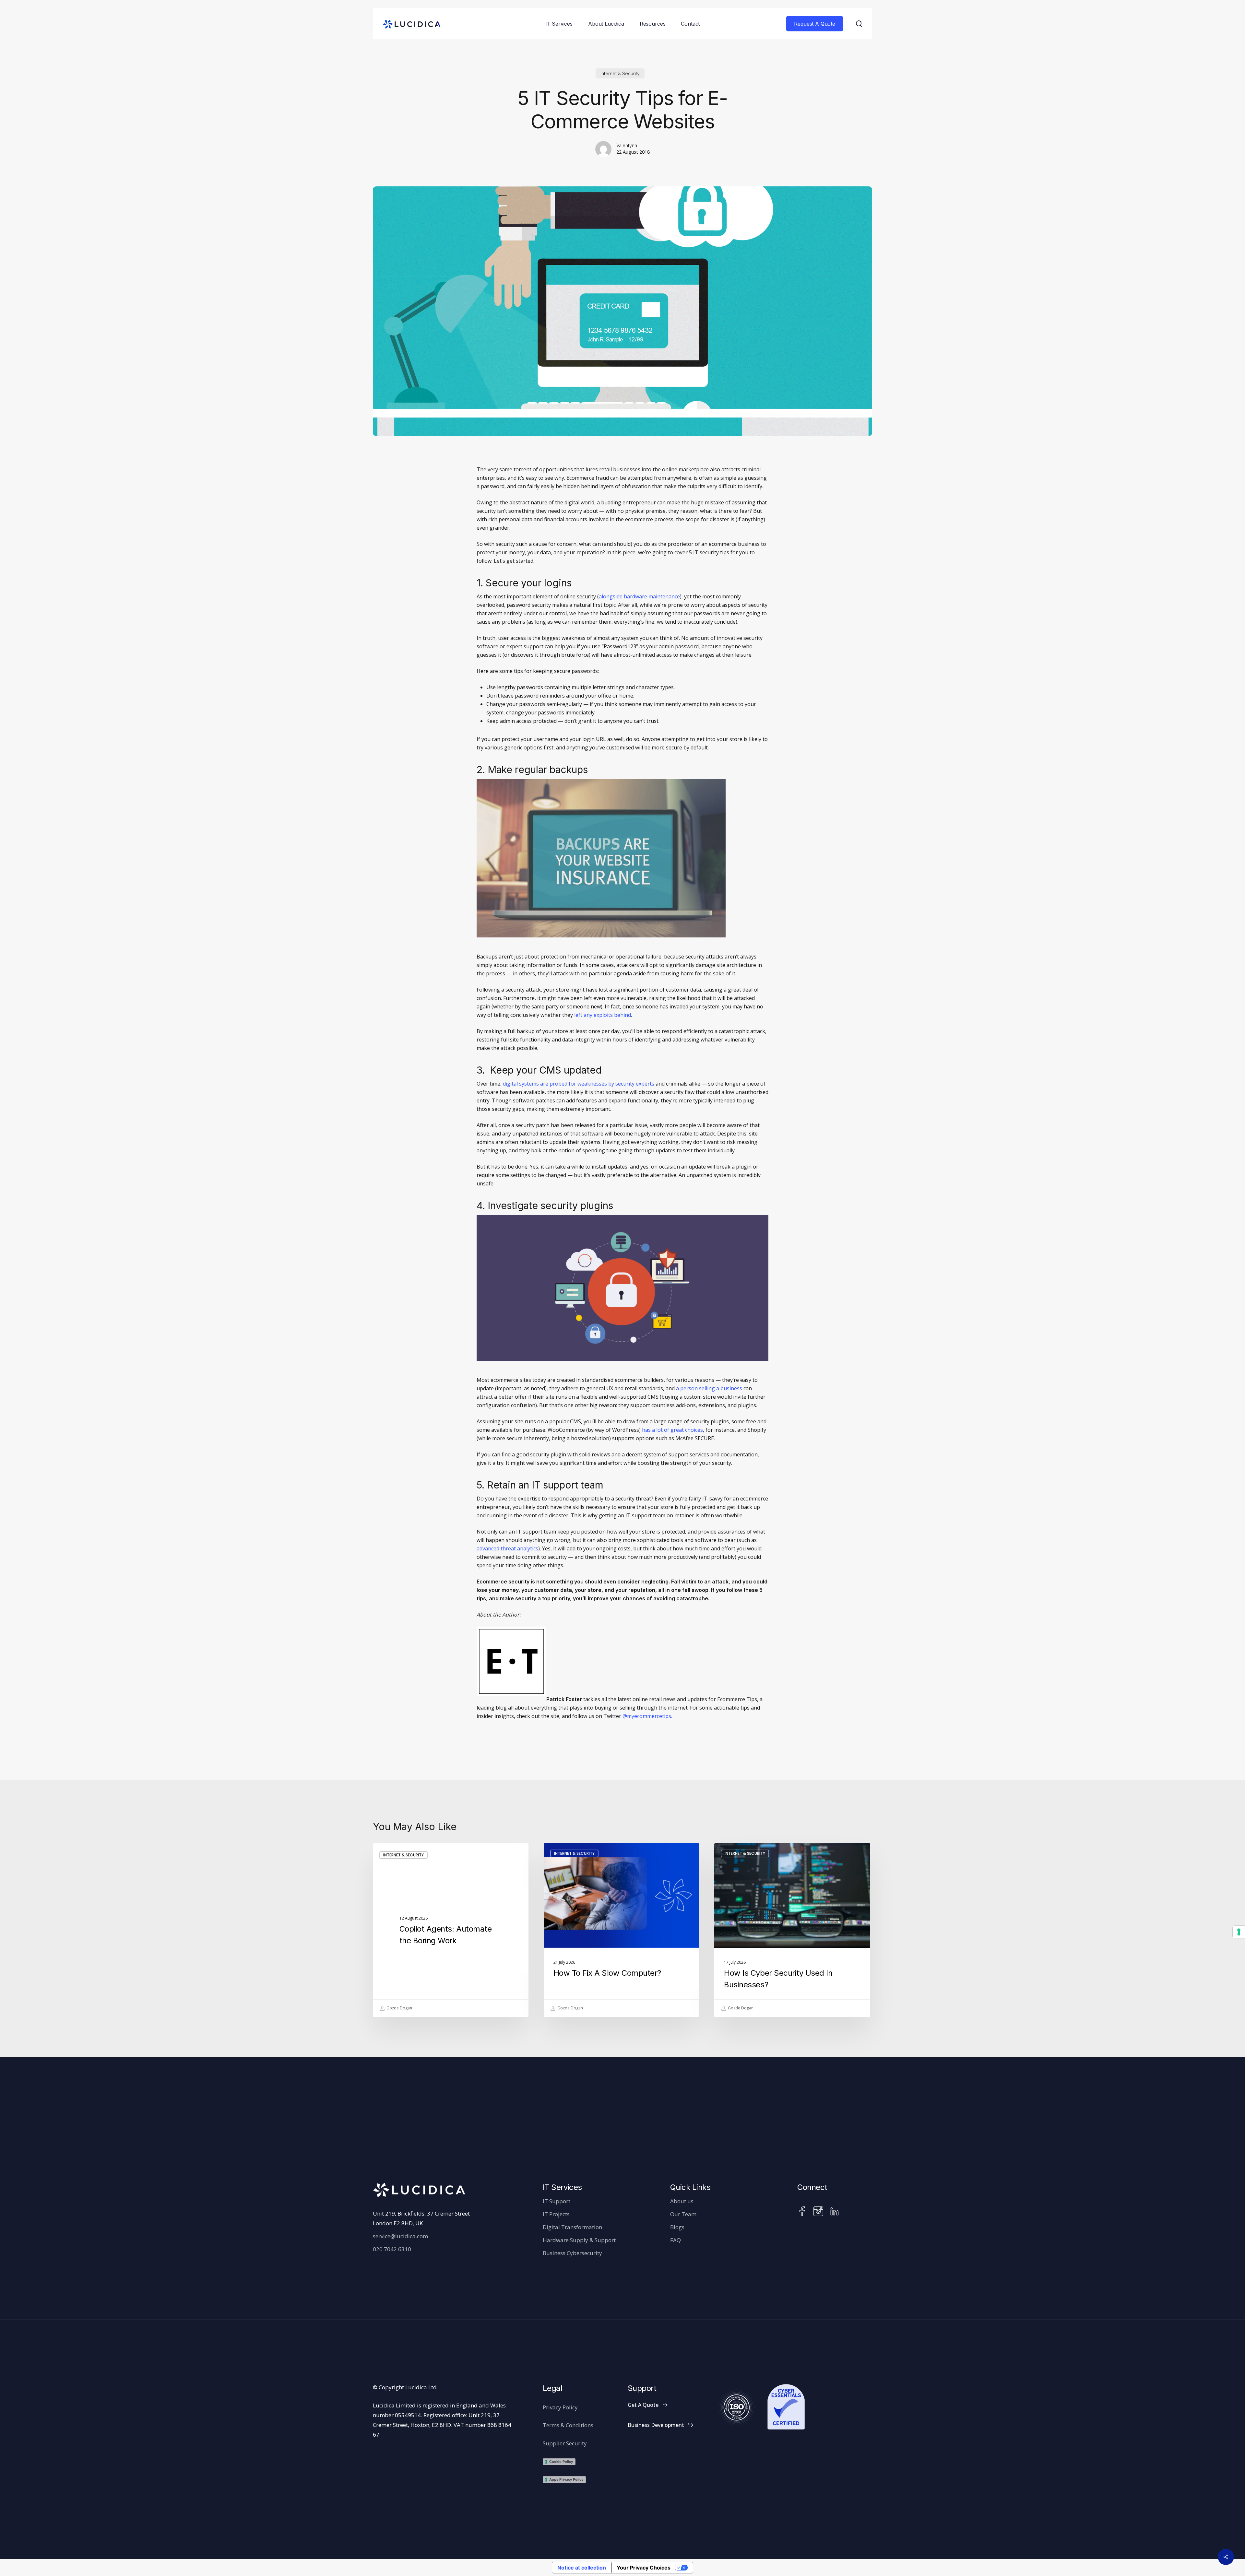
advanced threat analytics (507, 1548)
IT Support (557, 2201)
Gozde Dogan (399, 2008)
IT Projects (556, 2214)
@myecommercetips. (647, 1716)
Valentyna (627, 145)
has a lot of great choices (672, 1430)
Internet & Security (620, 73)
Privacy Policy (560, 2407)
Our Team (683, 2214)
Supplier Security (565, 2443)
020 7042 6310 (392, 2249)
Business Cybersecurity (572, 2253)
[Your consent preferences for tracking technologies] (1239, 1932)
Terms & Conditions (568, 2425)
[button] (648, 2405)
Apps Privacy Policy (566, 2479)
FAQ (676, 2240)
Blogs (677, 2227)
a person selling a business (709, 1388)
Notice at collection (582, 2568)
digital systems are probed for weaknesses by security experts (579, 1084)
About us (682, 2201)
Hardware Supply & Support (579, 2240)
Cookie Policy (561, 2462)
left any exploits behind (603, 1015)
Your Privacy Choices (644, 2568)
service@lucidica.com (400, 2236)
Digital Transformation (572, 2227)
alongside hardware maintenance (639, 596)
